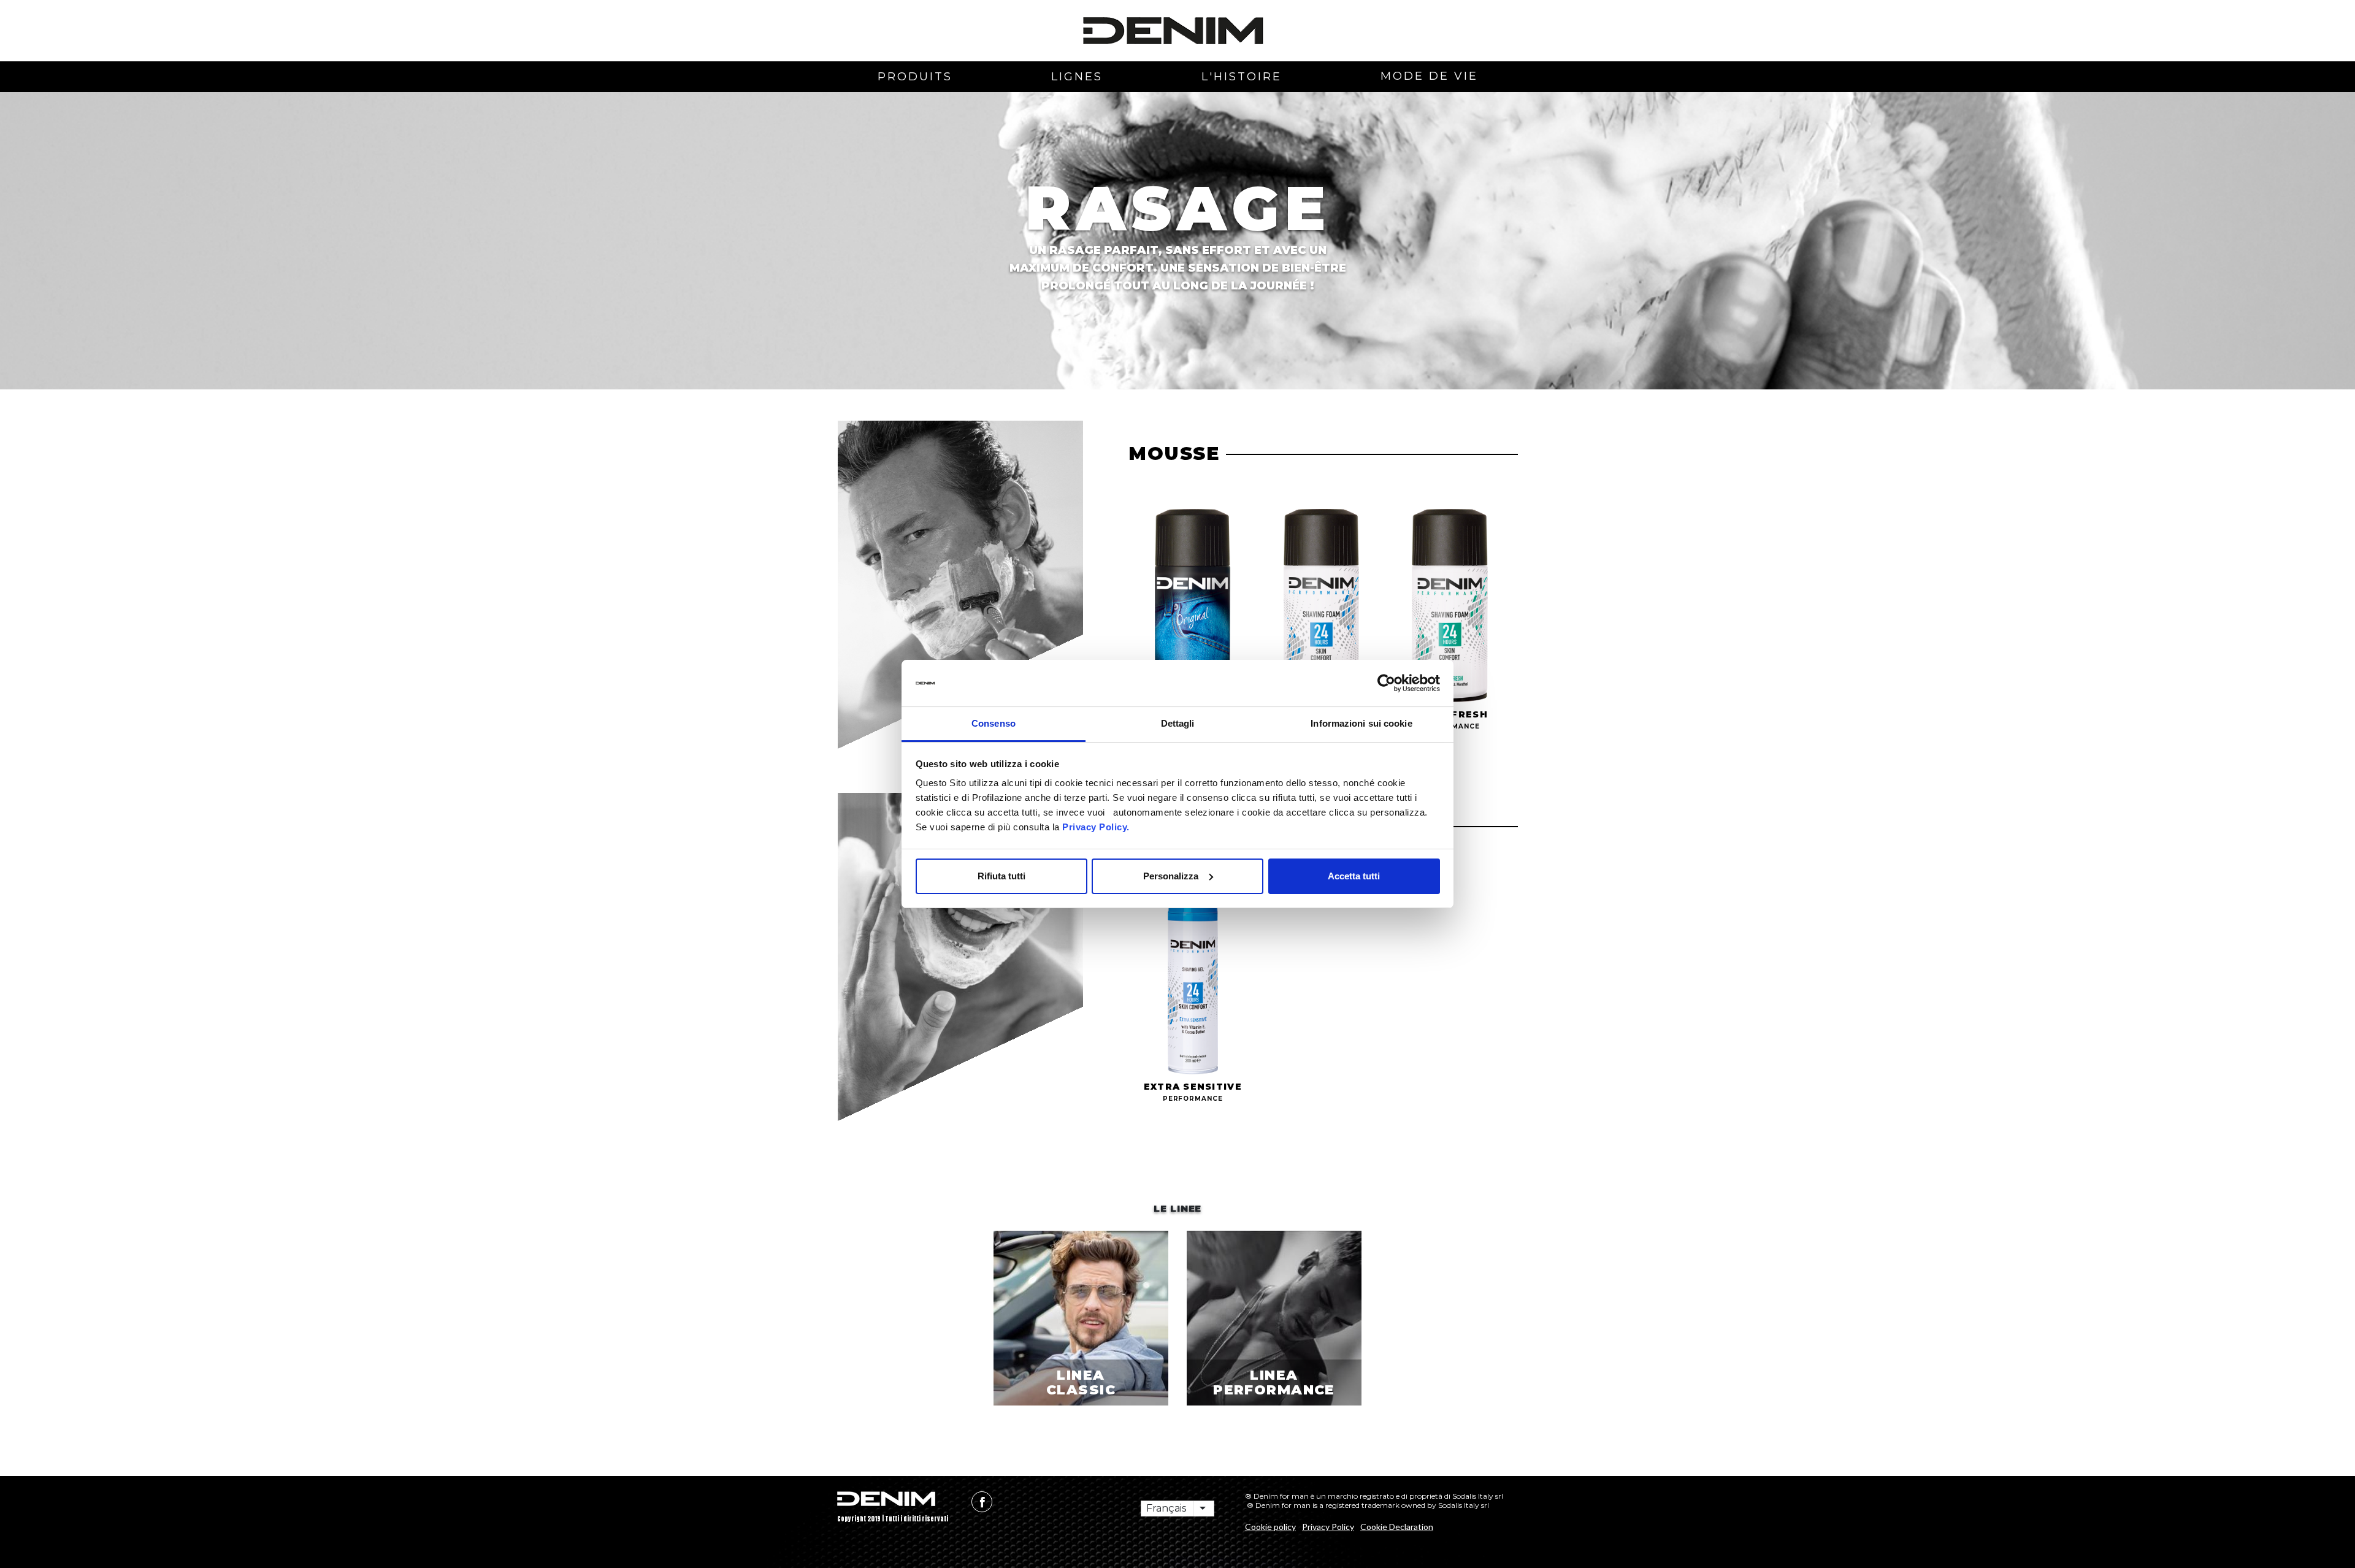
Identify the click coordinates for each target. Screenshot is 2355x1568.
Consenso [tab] (994, 723)
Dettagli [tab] (1178, 723)
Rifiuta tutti (1001, 876)
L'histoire (1242, 77)
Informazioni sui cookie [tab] (1361, 723)
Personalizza (1171, 876)
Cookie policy (1270, 1527)
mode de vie (1429, 76)
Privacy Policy (1328, 1527)
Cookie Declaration (1397, 1527)
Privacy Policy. (1095, 827)
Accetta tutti (1354, 876)
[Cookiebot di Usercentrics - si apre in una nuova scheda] (1386, 683)
